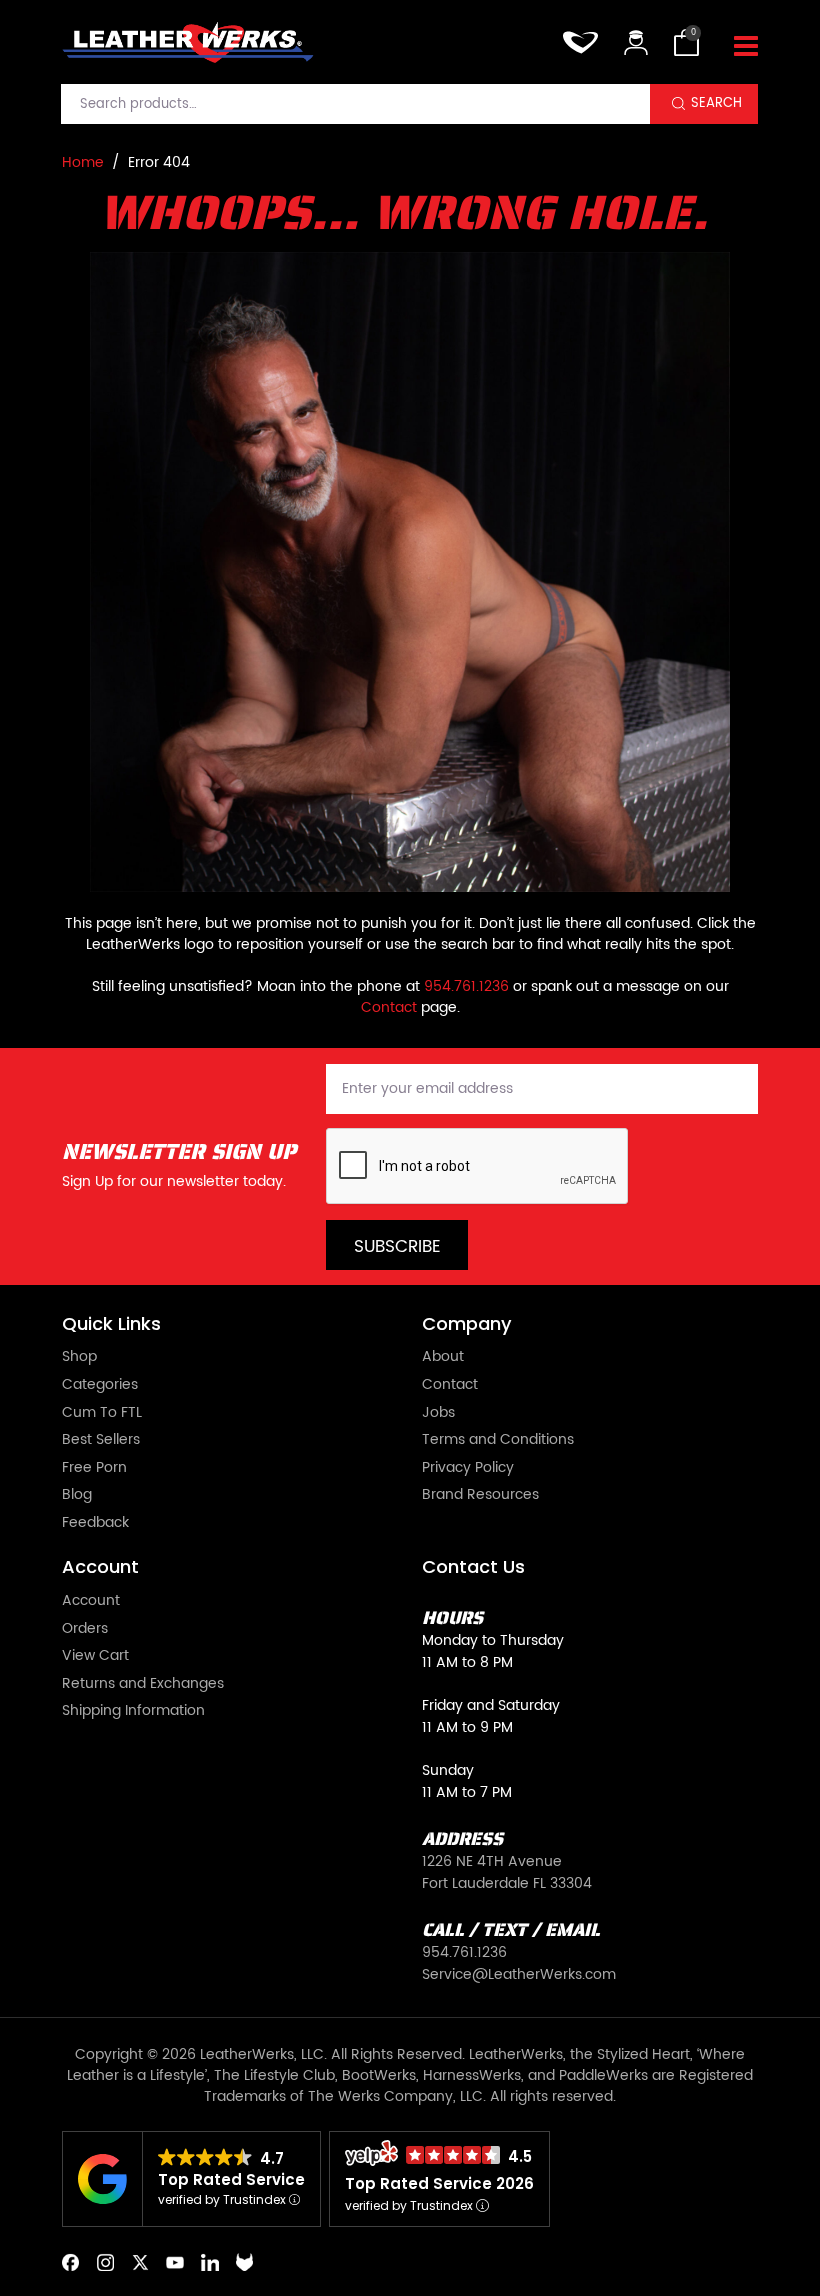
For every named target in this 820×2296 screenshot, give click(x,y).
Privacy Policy (468, 1469)
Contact (389, 1007)
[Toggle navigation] (746, 47)
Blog (77, 1496)
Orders (85, 1630)
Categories (100, 1386)
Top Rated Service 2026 (439, 2183)
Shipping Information (133, 1712)
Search (716, 103)
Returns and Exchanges (143, 1685)
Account (91, 1602)
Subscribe (397, 1247)
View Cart (95, 1657)
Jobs (438, 1414)
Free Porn (94, 1469)
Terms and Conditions (498, 1441)
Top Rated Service (231, 2179)
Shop (79, 1358)
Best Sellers (101, 1441)
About (443, 1358)
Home (83, 162)
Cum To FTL (102, 1414)
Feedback (95, 1524)
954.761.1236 (466, 986)
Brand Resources (480, 1496)
